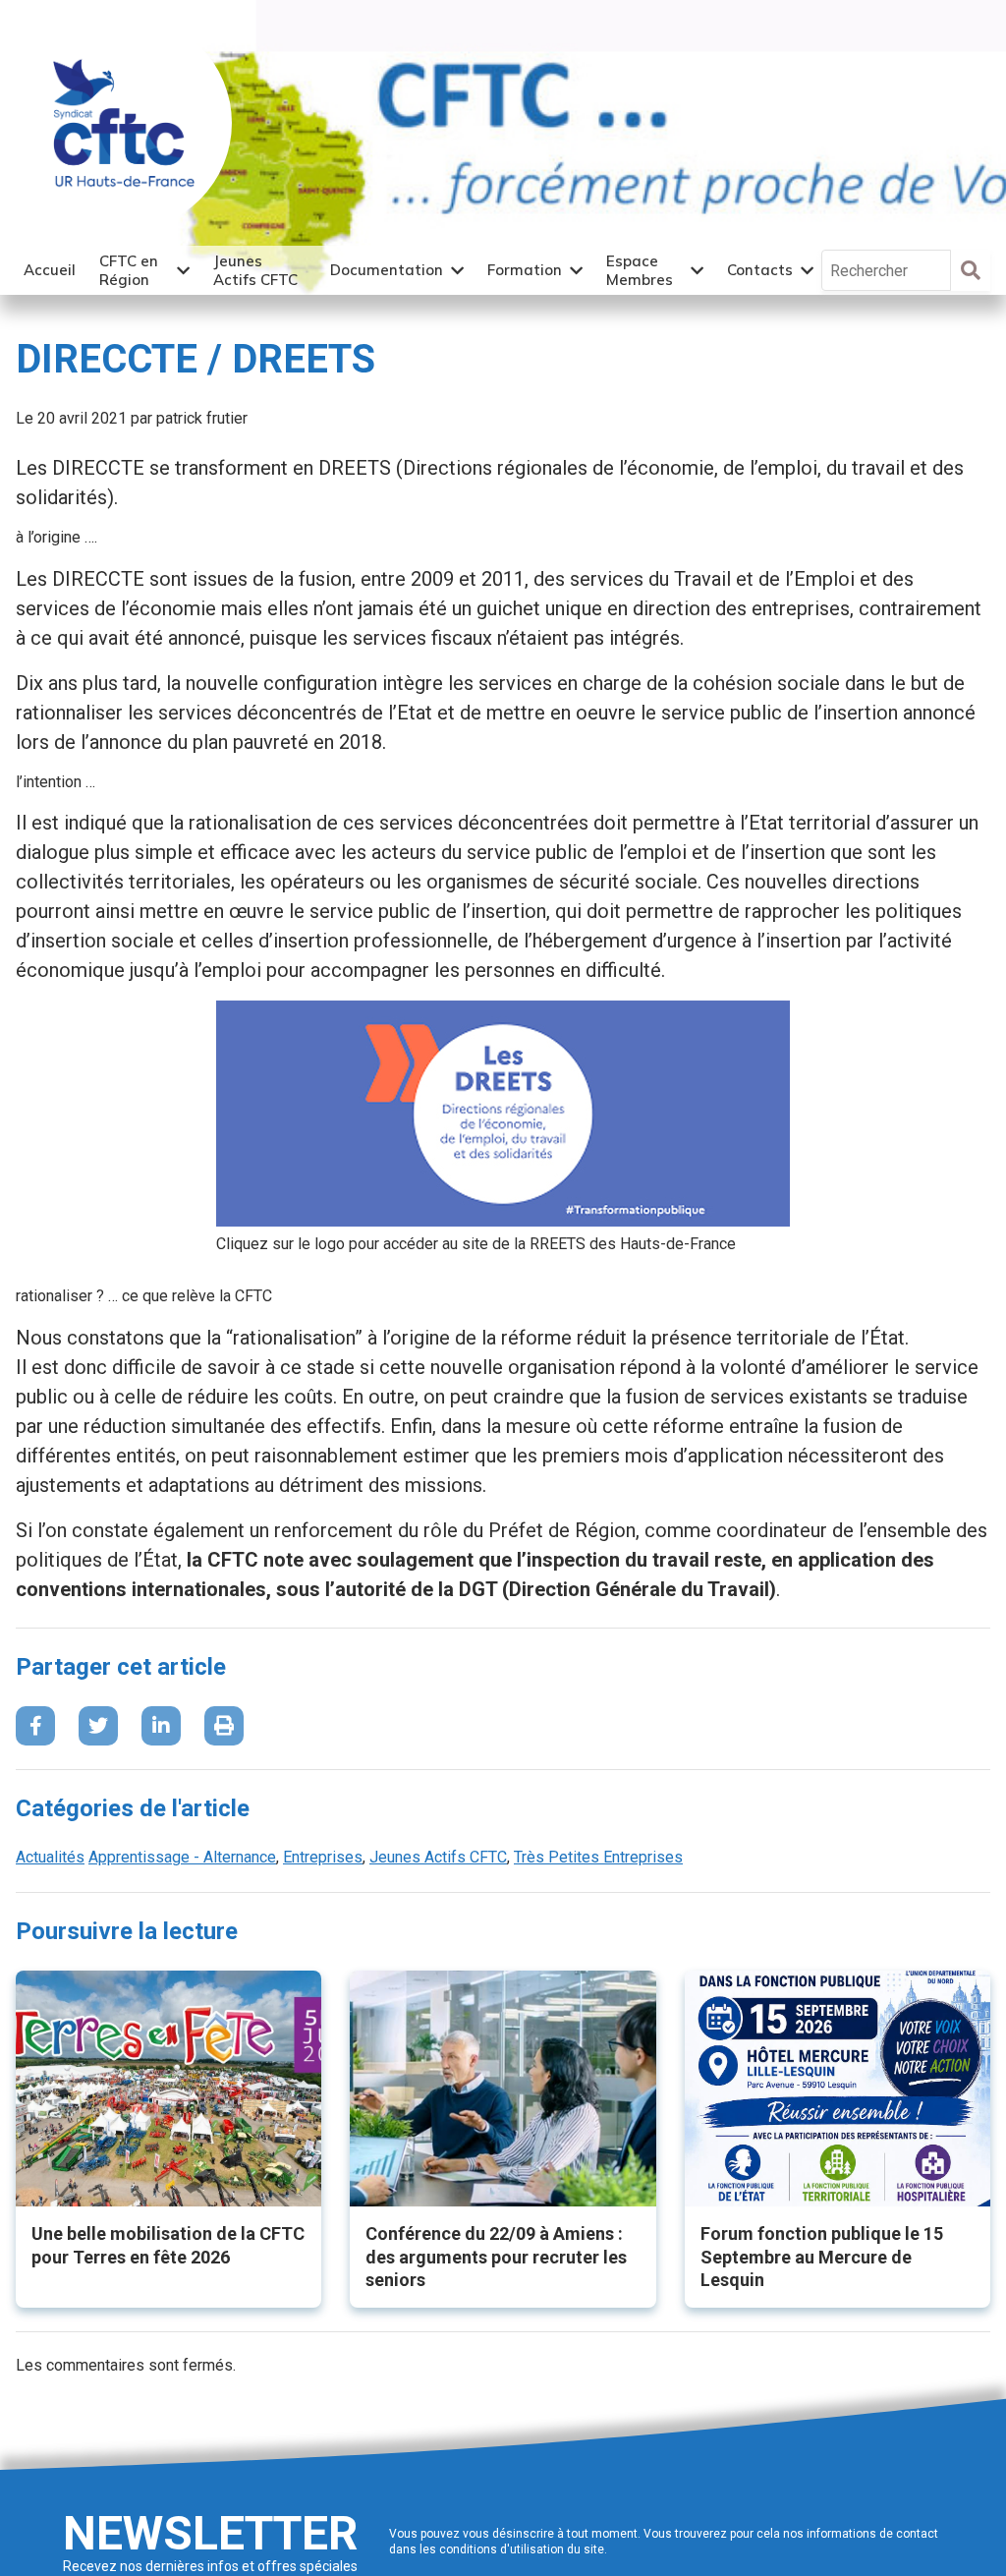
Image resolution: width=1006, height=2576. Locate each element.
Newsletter (210, 2533)
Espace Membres (640, 271)
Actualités (50, 1857)
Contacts (760, 270)
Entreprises (323, 1857)
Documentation (387, 270)
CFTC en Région (129, 271)
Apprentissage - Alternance (182, 1857)
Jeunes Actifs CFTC (255, 271)
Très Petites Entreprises (598, 1857)
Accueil (50, 270)
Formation (525, 270)
